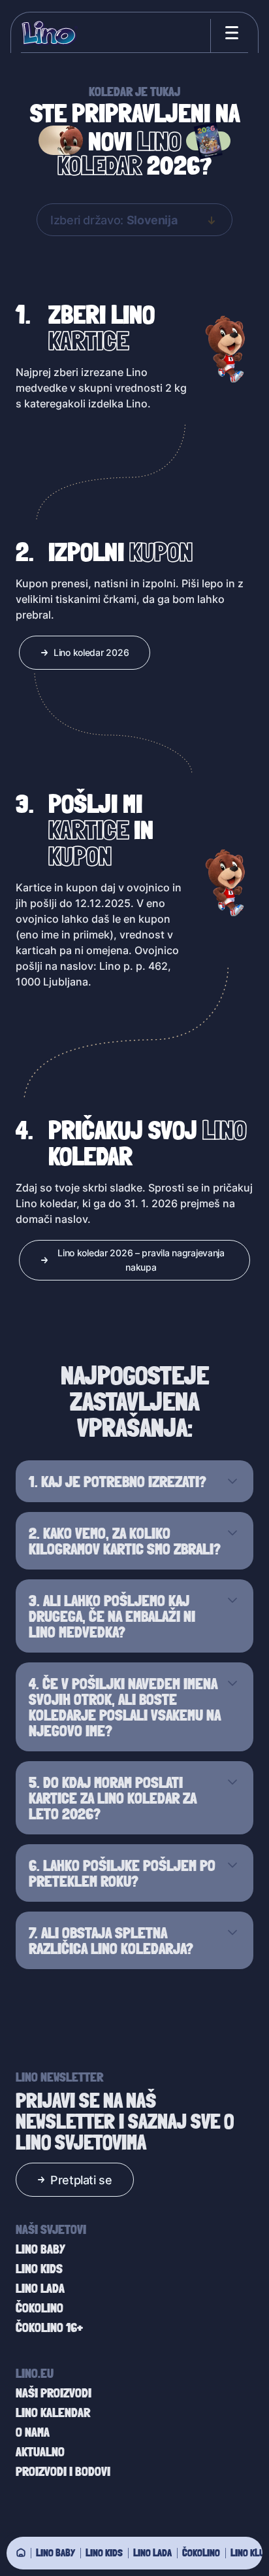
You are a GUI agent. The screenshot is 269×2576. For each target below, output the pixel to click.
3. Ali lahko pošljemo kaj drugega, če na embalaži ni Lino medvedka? (112, 1616)
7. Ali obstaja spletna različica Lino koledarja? (111, 1940)
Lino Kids (104, 2552)
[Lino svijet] (21, 2552)
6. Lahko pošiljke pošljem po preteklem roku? (122, 1873)
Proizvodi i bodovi (63, 2471)
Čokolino (201, 2552)
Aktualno (40, 2452)
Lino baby (55, 2552)
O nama (33, 2432)
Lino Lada (152, 2552)
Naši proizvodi (54, 2393)
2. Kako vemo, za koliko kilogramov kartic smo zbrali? (125, 1541)
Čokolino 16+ (49, 2327)
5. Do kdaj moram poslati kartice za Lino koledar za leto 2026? (113, 1798)
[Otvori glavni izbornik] (229, 33)
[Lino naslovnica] (49, 33)
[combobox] (134, 220)
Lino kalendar (53, 2413)
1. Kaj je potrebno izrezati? (118, 1481)
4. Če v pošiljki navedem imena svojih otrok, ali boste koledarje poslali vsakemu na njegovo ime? (125, 1707)
